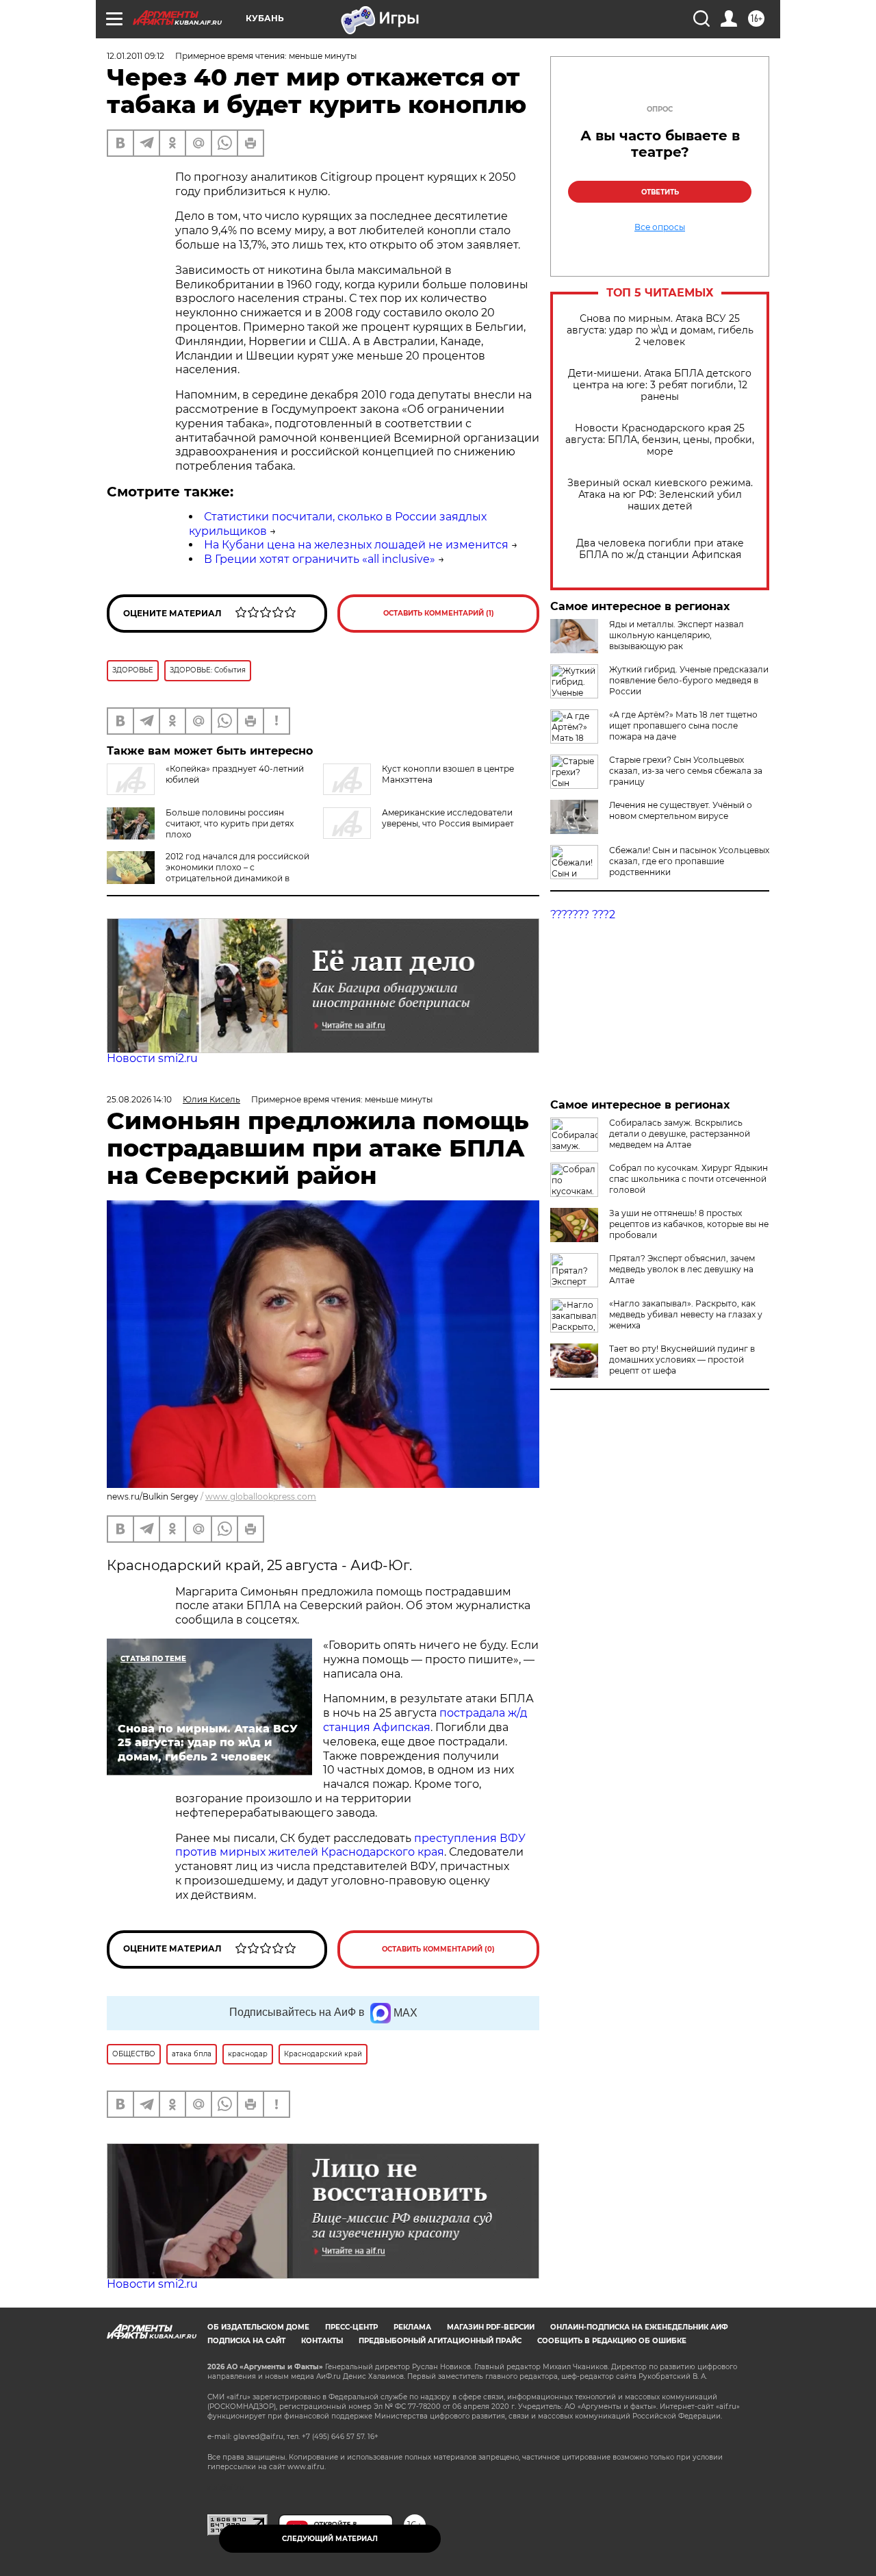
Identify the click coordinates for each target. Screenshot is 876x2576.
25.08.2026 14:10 (139, 1099)
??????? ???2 (583, 914)
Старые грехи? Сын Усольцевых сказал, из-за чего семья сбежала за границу (686, 771)
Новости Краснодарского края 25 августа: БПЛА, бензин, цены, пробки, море (660, 440)
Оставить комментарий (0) (438, 1949)
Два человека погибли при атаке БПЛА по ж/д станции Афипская (660, 549)
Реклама (412, 2327)
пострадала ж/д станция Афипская (425, 1720)
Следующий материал (330, 2539)
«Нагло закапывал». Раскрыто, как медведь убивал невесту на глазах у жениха (686, 1314)
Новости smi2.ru (152, 1058)
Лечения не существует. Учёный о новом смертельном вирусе (681, 810)
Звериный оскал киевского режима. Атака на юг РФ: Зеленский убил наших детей (660, 495)
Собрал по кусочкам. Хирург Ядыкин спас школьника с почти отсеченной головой (688, 1179)
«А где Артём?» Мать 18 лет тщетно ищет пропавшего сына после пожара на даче (683, 725)
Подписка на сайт (246, 2341)
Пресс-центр (351, 2327)
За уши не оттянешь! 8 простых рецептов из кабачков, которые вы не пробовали (689, 1224)
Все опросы (660, 227)
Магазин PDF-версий (491, 2327)
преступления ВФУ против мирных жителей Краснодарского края (350, 1845)
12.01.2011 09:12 (136, 56)
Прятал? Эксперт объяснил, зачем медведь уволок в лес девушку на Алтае (682, 1269)
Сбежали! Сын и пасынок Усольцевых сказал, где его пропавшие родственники (689, 861)
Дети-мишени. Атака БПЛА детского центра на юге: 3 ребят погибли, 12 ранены (660, 385)
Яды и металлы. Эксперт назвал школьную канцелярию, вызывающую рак (677, 635)
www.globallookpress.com (261, 1497)
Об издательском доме (258, 2327)
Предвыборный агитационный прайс (440, 2341)
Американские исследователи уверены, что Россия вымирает (448, 818)
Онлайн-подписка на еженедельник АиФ (639, 2327)
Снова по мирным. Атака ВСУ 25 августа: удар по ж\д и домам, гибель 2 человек (660, 330)
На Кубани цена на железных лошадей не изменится (356, 545)
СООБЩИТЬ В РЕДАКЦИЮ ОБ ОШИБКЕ (612, 2341)
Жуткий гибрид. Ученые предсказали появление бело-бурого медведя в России (689, 680)
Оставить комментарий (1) (439, 613)
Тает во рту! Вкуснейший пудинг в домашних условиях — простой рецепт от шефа (682, 1360)
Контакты (322, 2341)
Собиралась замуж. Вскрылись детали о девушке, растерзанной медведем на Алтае (680, 1134)
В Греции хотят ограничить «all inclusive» (320, 559)
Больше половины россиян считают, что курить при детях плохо (230, 823)
